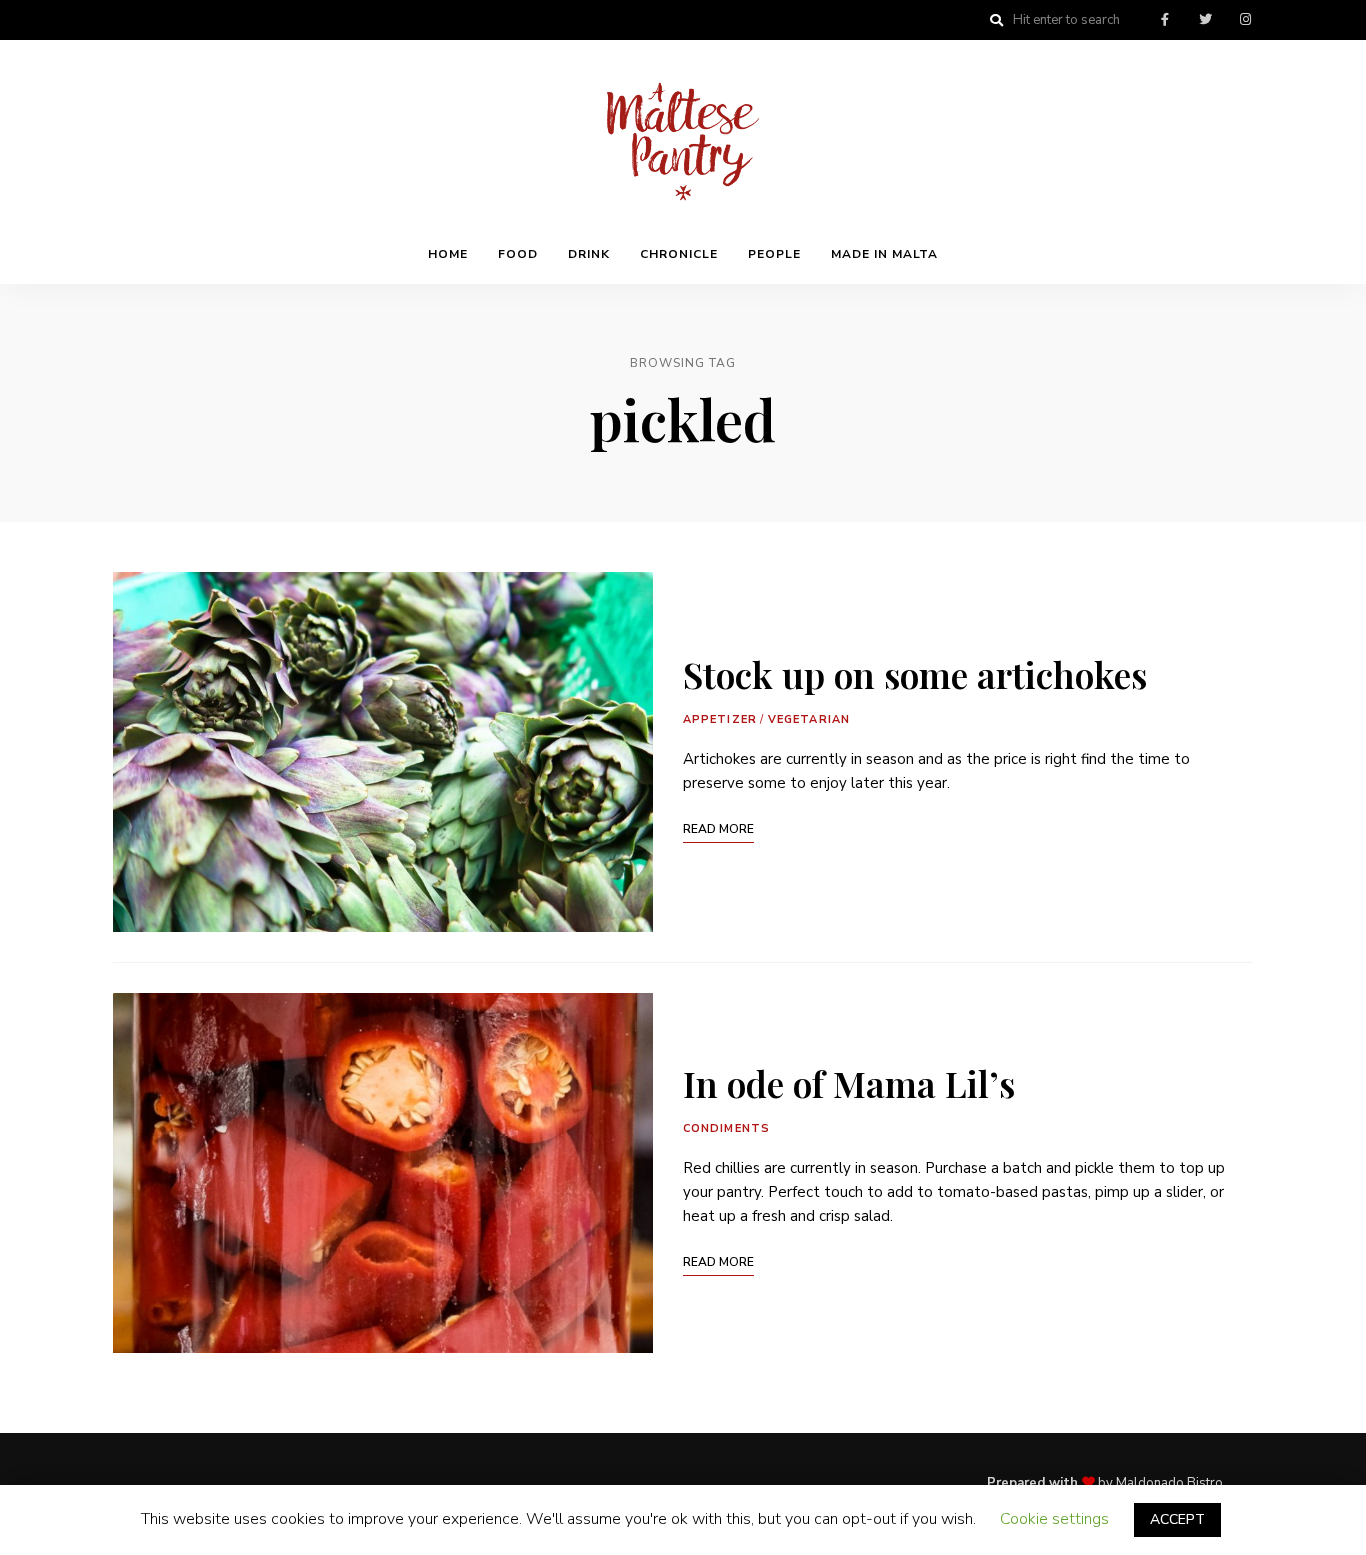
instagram (1245, 20)
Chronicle (679, 254)
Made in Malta (884, 254)
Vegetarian (809, 719)
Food (518, 254)
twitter (1205, 20)
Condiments (726, 1128)
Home (448, 254)
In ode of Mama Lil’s (849, 1083)
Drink (589, 254)
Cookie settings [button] (1054, 1519)
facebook (1165, 20)
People (774, 254)
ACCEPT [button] (1177, 1519)
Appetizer (720, 719)
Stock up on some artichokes (915, 674)
